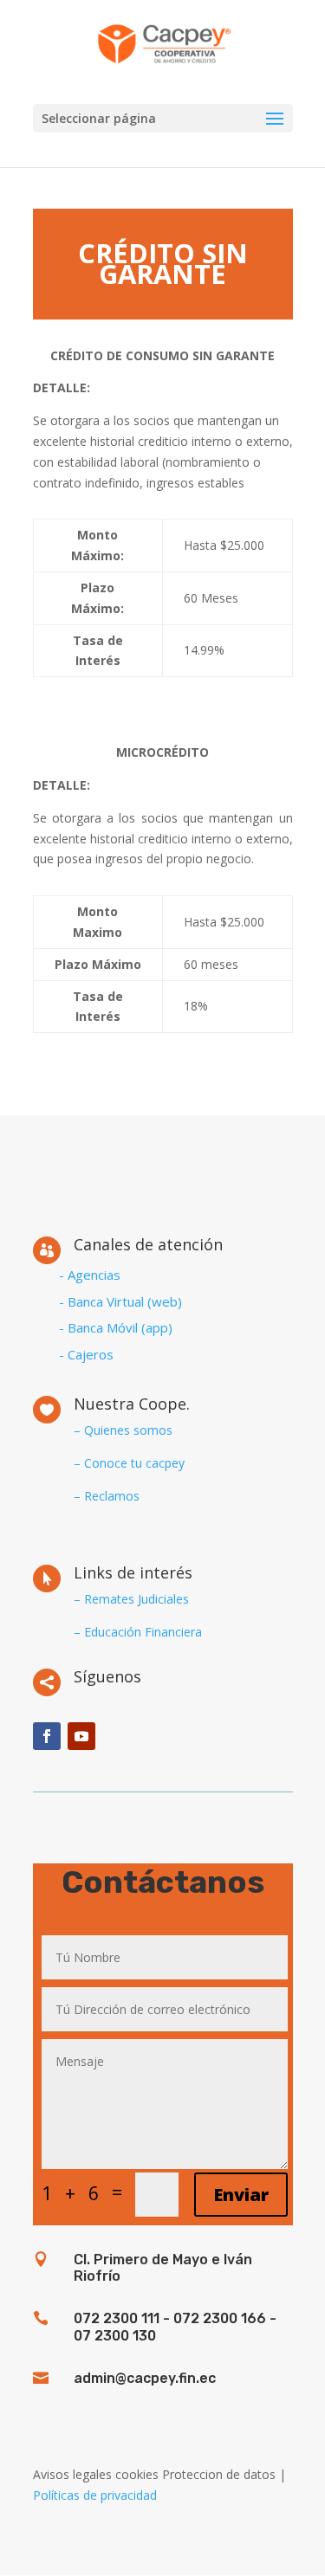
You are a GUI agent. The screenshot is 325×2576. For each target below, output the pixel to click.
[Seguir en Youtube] (81, 1736)
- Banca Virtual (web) (120, 1301)
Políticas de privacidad (95, 2495)
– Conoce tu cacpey (129, 1463)
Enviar (241, 2195)
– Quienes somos (123, 1430)
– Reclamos (107, 1496)
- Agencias (90, 1275)
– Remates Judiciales (131, 1599)
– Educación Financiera (138, 1632)
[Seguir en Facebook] (47, 1736)
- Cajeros (86, 1354)
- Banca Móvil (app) (116, 1327)
